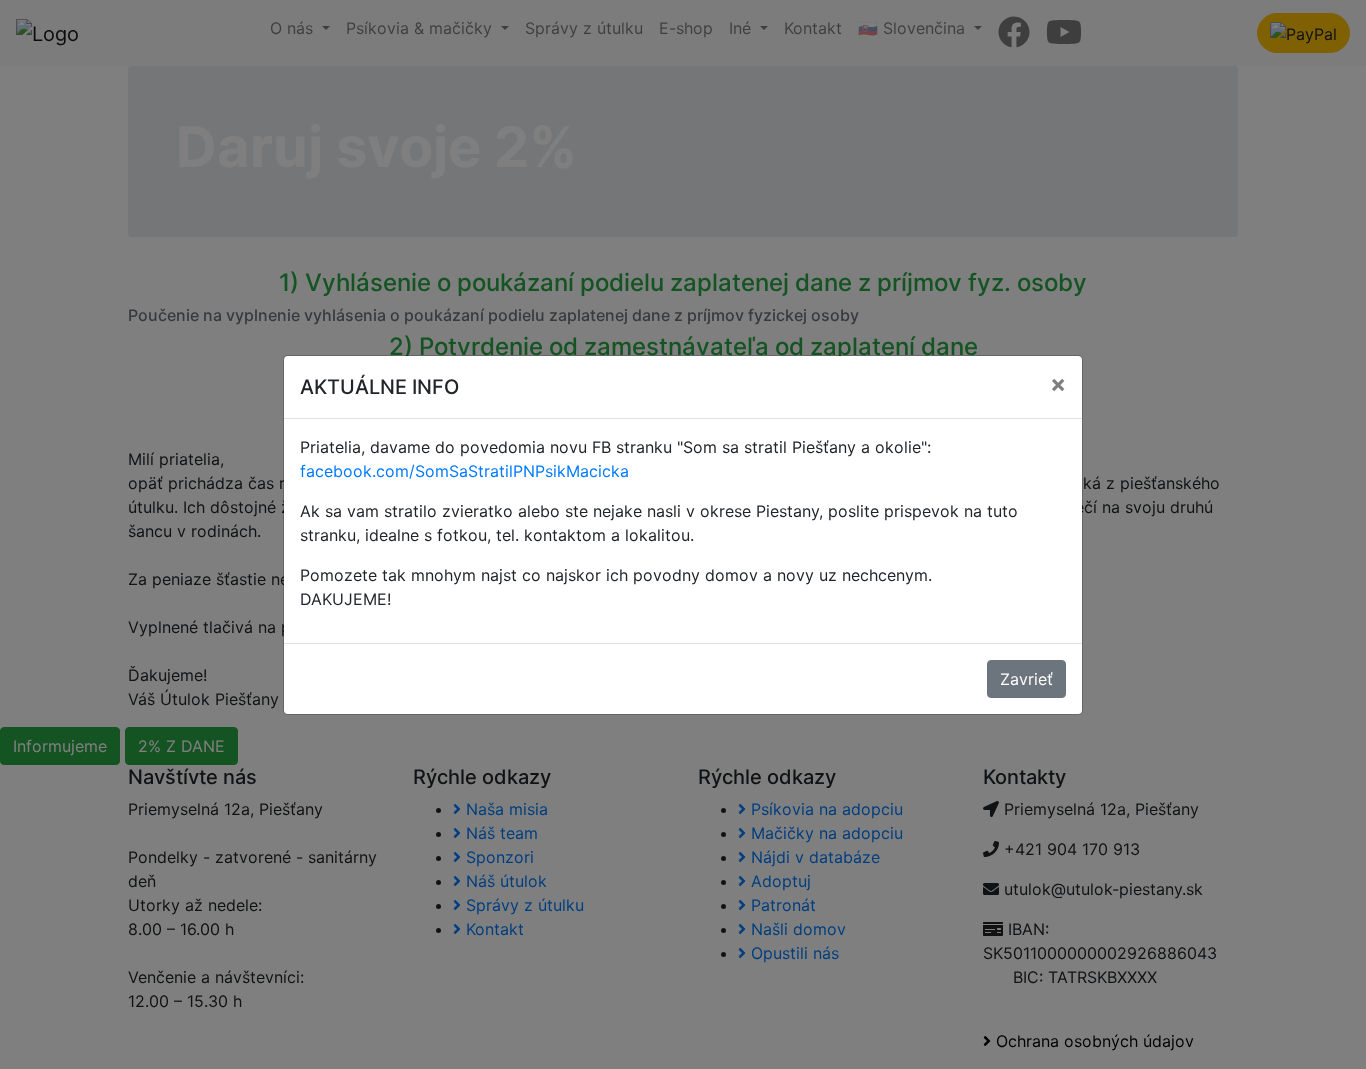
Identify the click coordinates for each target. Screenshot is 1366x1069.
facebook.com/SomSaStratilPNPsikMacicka (464, 471)
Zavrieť (1026, 679)
